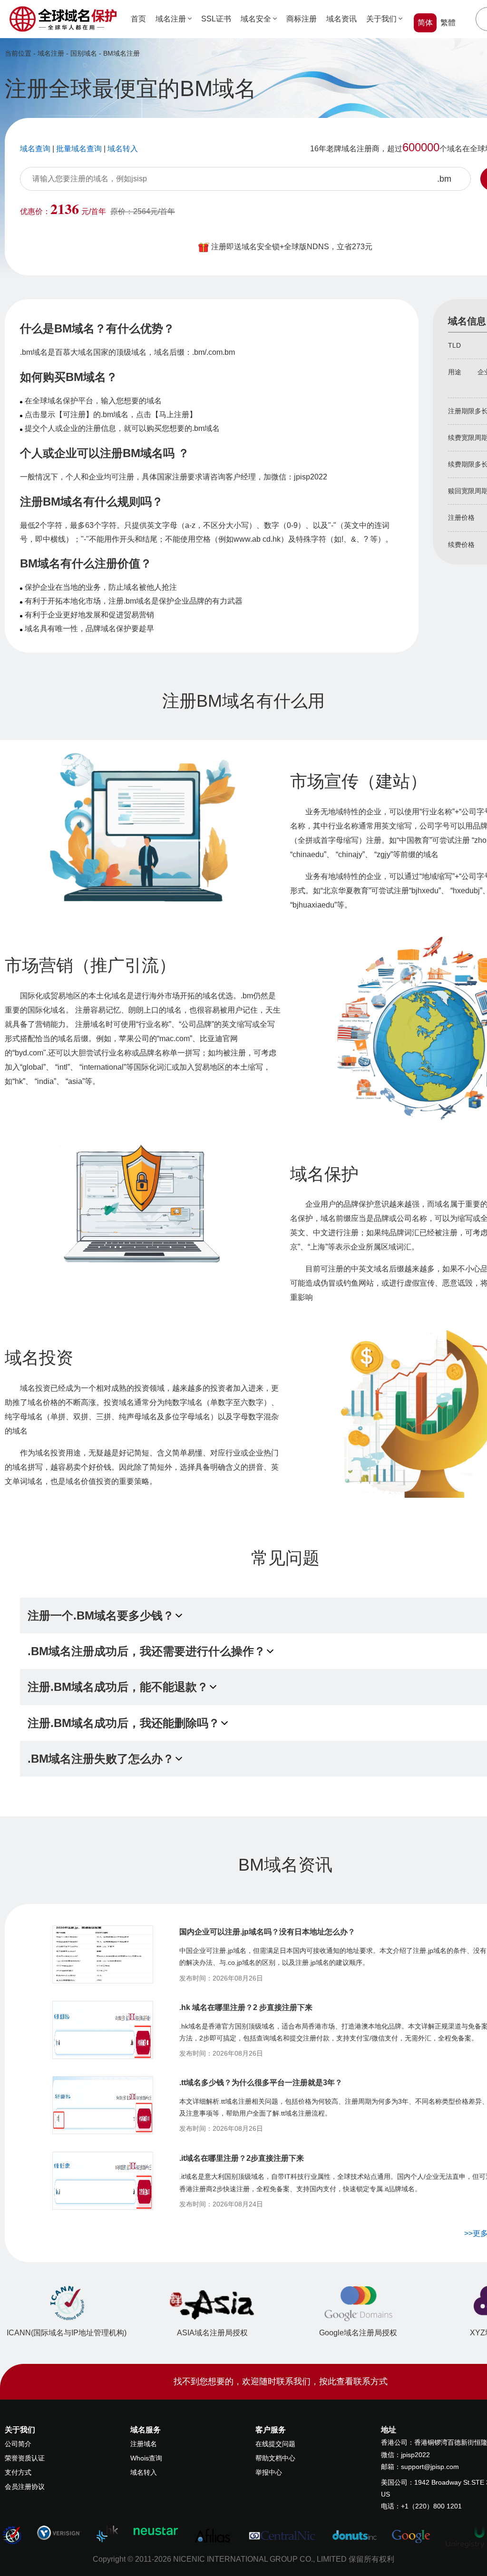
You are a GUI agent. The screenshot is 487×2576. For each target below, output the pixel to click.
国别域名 (84, 53)
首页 (138, 19)
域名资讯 (341, 19)
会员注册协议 (25, 2487)
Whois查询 (146, 2458)
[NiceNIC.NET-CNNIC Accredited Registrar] (59, 2532)
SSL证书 (216, 19)
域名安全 (256, 19)
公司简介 (18, 2444)
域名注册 (171, 19)
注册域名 (144, 2444)
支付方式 (18, 2472)
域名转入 (144, 2472)
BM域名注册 (122, 53)
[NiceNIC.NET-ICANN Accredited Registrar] (12, 2535)
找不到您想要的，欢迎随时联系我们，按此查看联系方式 (281, 2381)
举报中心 (269, 2472)
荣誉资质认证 (25, 2458)
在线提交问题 (275, 2444)
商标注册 (302, 19)
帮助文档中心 (275, 2458)
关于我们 (381, 19)
